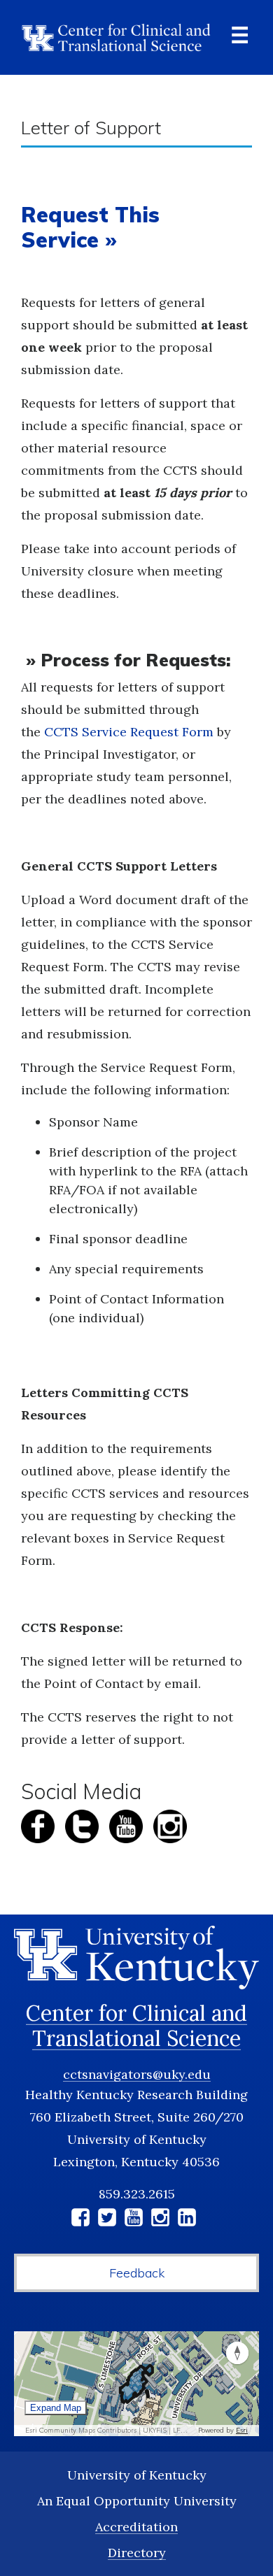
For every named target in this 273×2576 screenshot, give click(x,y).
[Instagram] (160, 2220)
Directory (137, 2553)
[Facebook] (80, 2220)
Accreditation (136, 2527)
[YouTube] (134, 2220)
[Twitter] (107, 2220)
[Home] (117, 37)
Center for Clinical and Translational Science (136, 2026)
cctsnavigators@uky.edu (137, 2074)
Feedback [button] (137, 2273)
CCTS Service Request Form (129, 732)
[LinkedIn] (187, 2220)
